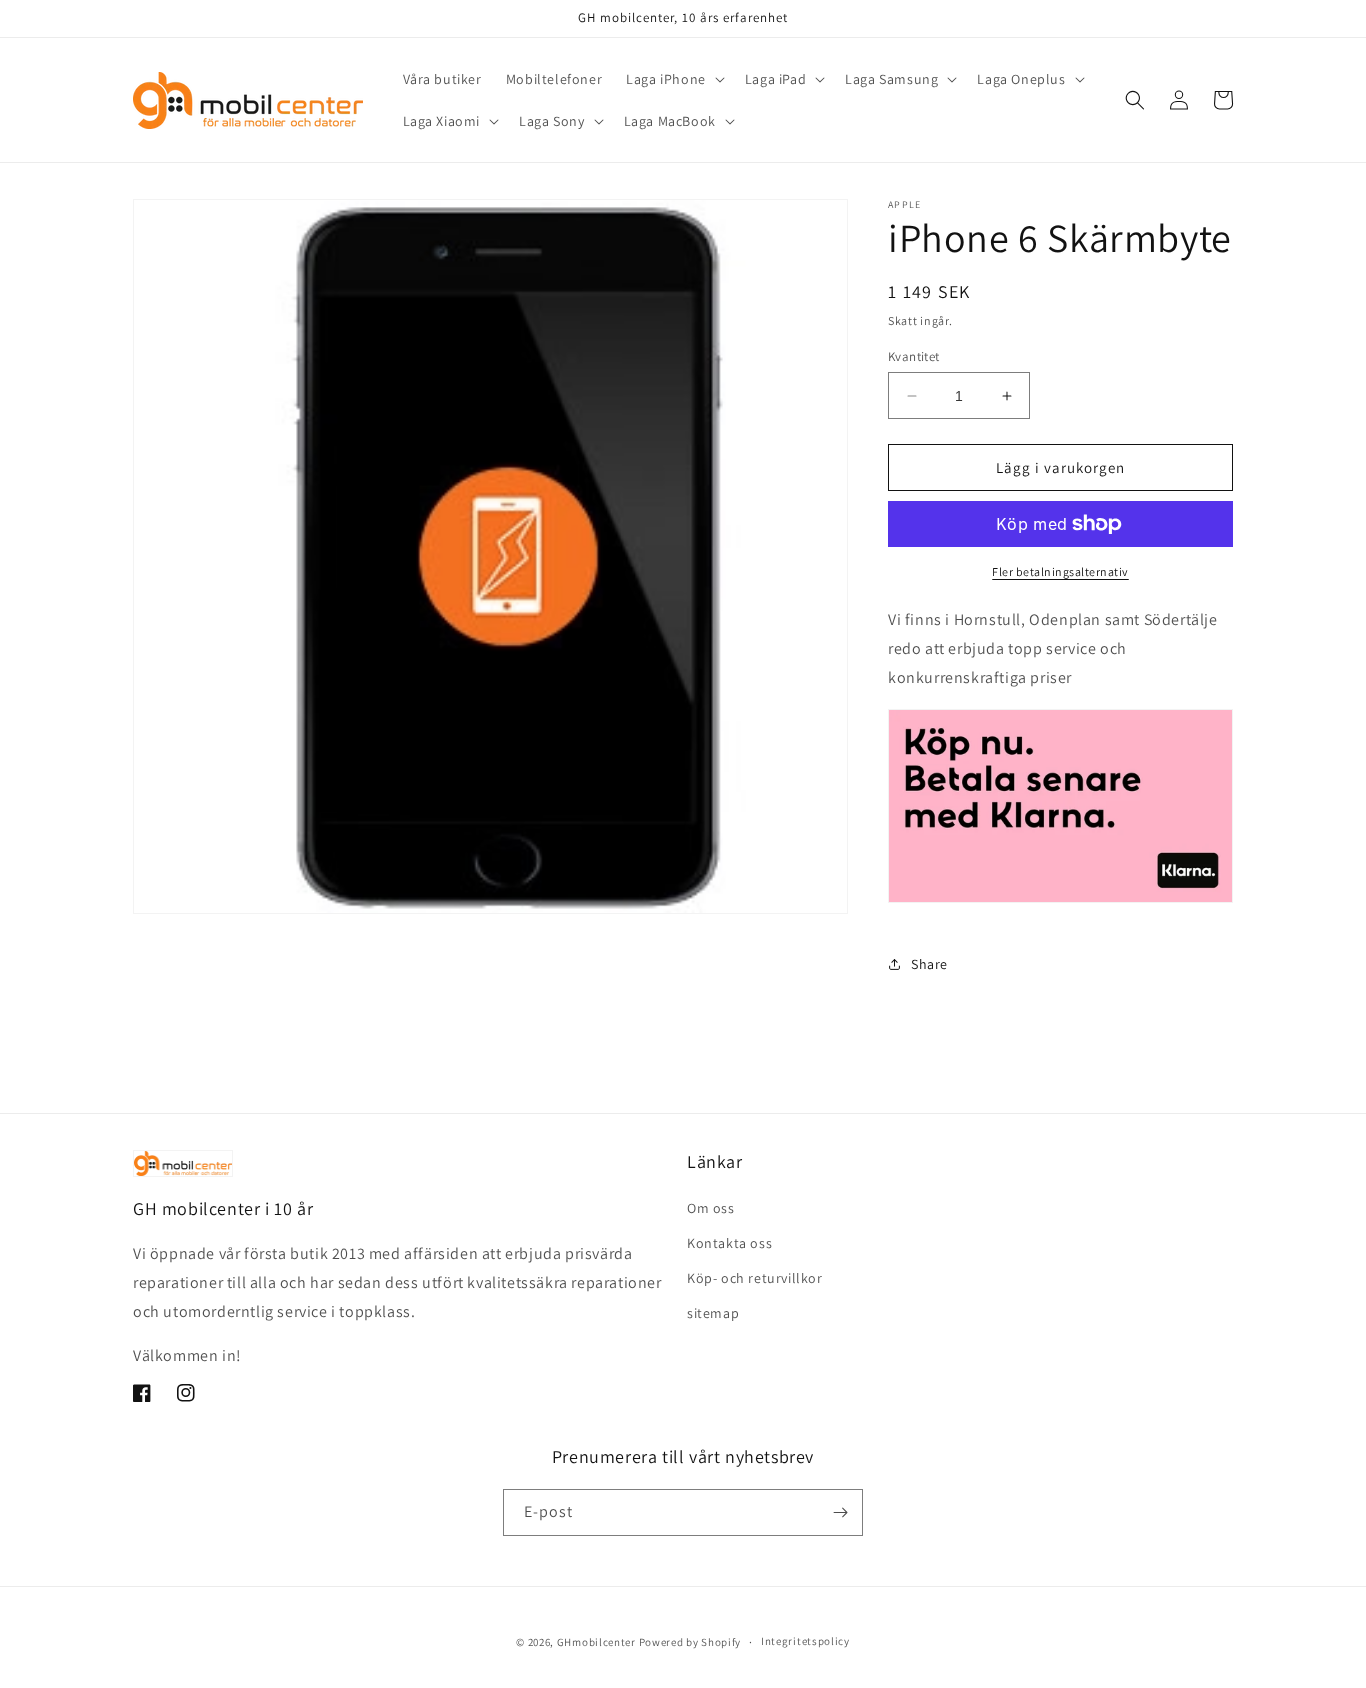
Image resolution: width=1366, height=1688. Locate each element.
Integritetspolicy (805, 1641)
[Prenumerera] (840, 1512)
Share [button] (929, 964)
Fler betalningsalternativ (1060, 571)
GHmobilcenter (596, 1642)
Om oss (711, 1208)
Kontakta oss (729, 1243)
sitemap (713, 1313)
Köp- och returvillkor (755, 1278)
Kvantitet (914, 356)
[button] (673, 79)
